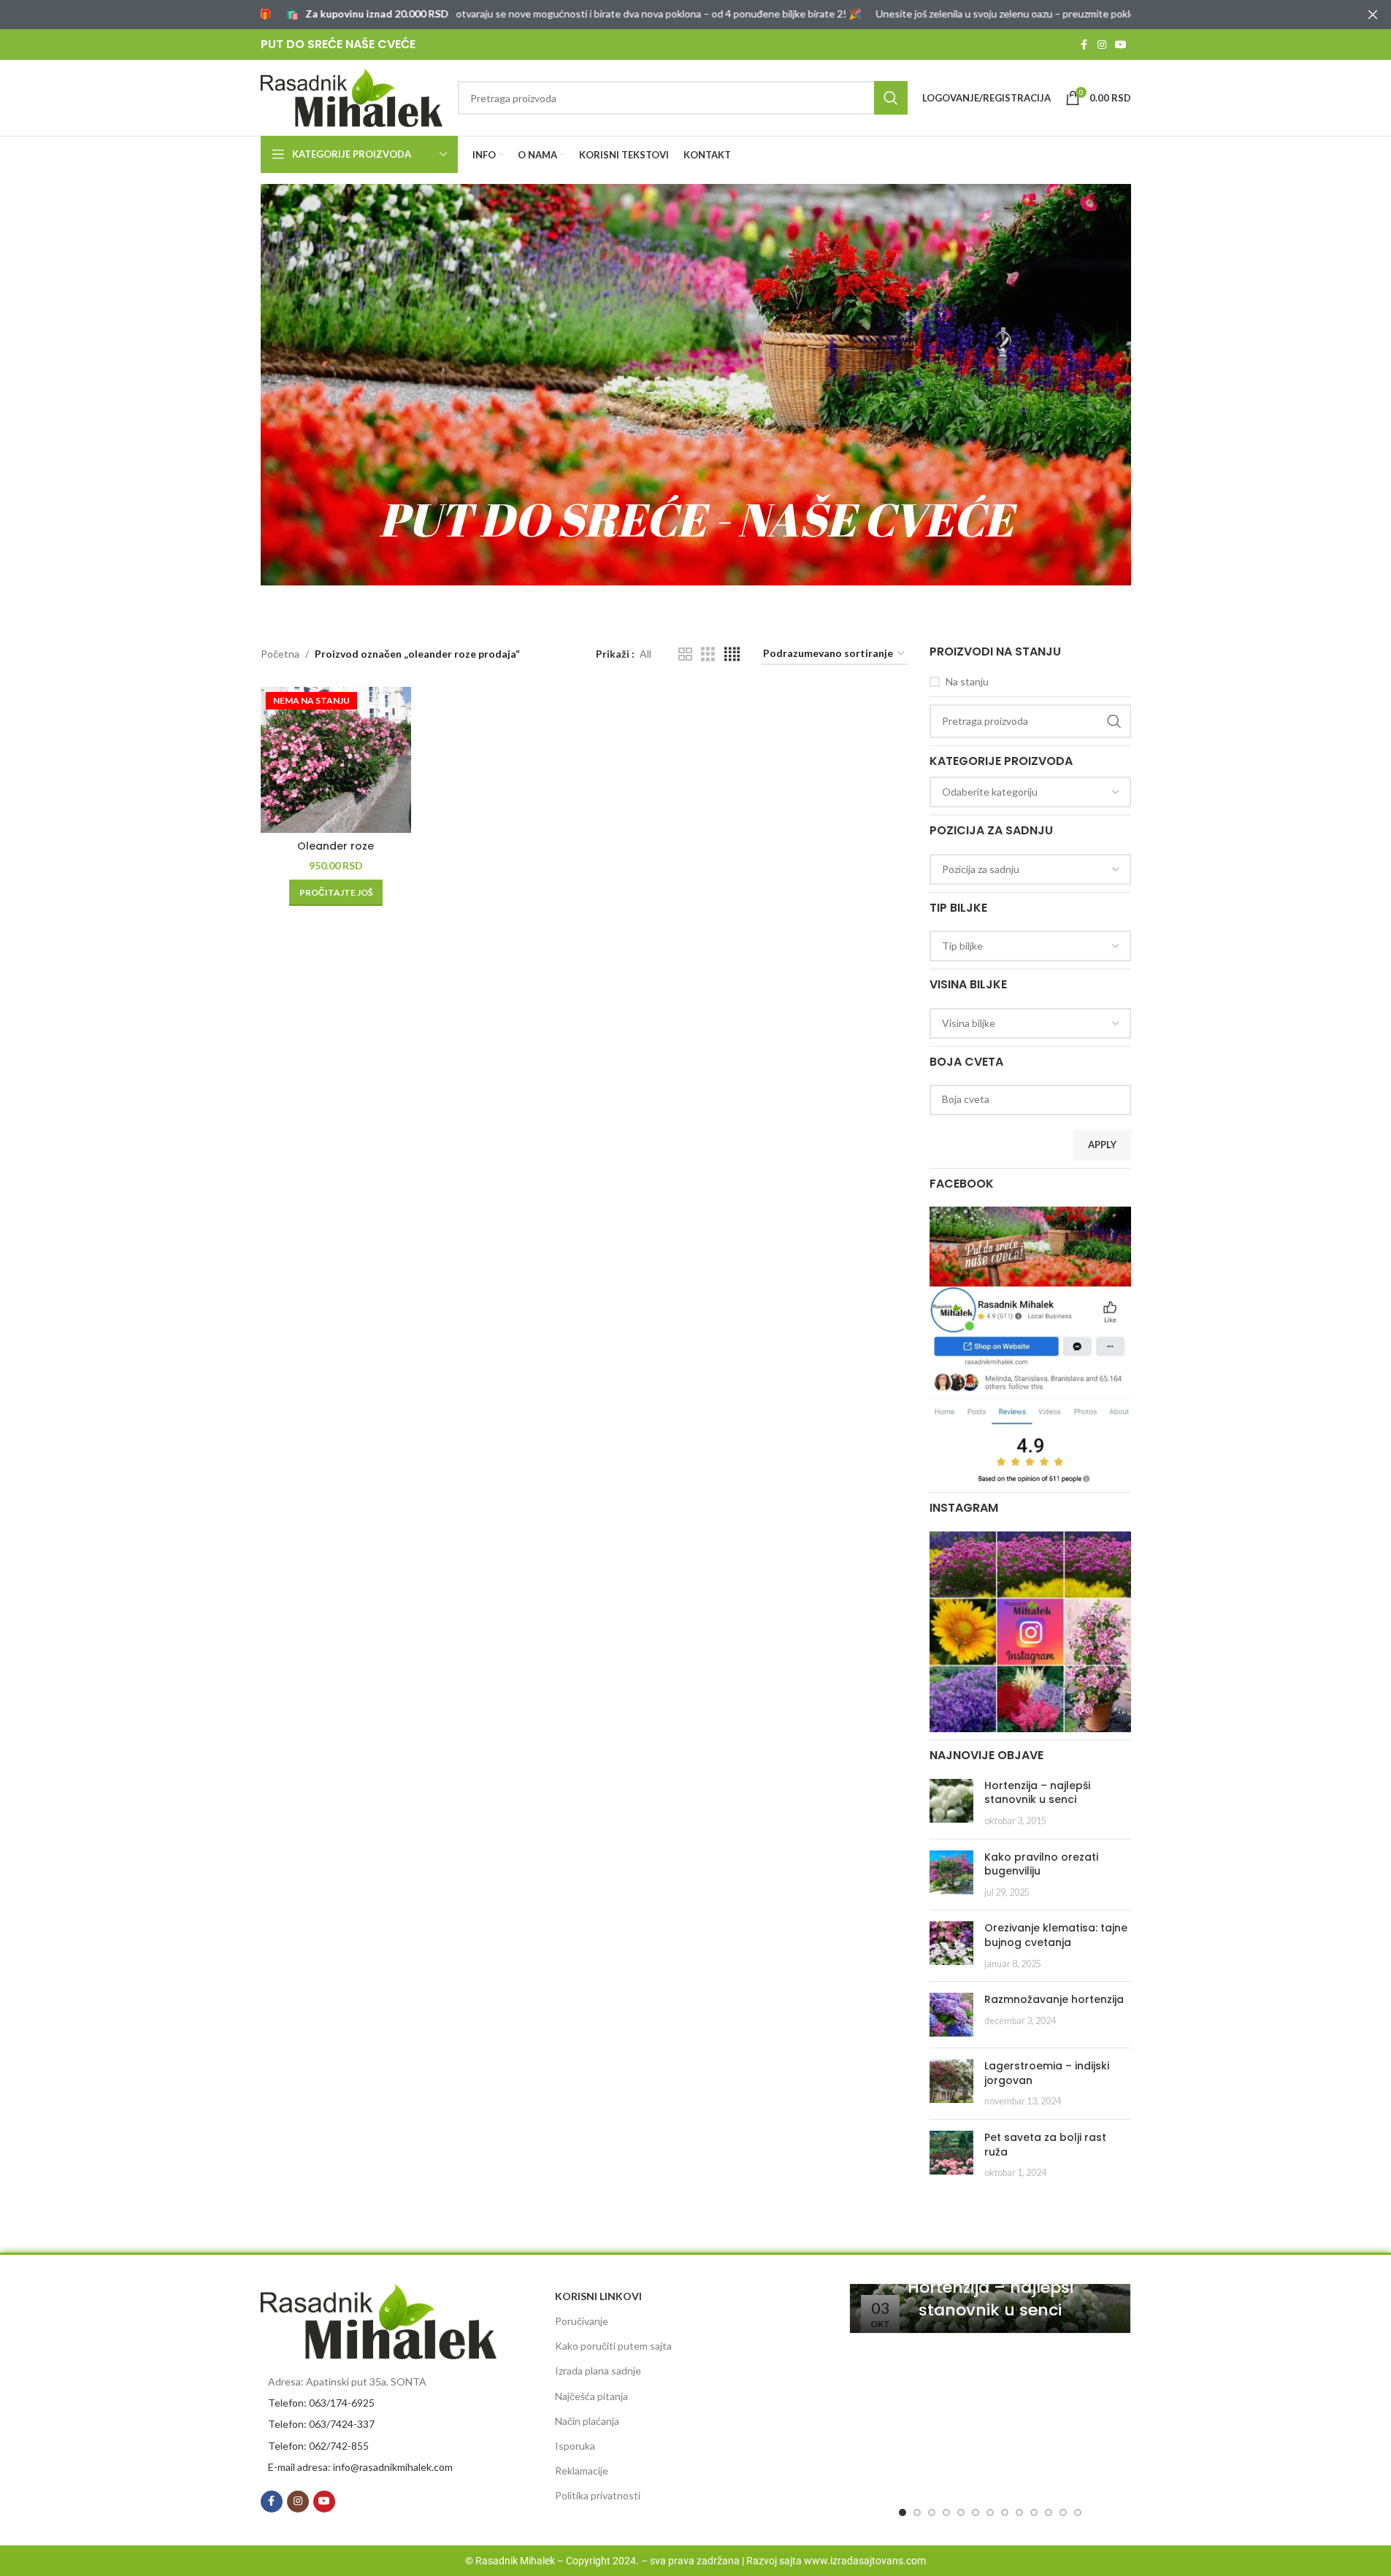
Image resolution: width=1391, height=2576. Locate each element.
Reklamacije (582, 2471)
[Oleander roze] (336, 760)
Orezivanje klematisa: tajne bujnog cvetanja (1056, 1935)
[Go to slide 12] (1063, 2512)
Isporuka (575, 2446)
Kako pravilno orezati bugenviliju (1041, 1864)
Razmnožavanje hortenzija (1054, 1999)
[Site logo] (352, 97)
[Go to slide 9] (1019, 2512)
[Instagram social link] (1102, 45)
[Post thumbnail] (951, 1803)
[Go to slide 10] (1034, 2512)
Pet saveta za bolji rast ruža (1045, 2145)
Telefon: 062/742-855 (318, 2446)
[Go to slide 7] (990, 2512)
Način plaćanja (587, 2421)
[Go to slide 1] (903, 2512)
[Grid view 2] (685, 654)
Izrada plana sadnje (598, 2371)
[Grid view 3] (708, 654)
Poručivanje (582, 2321)
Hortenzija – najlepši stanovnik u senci (1037, 1793)
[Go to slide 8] (1005, 2512)
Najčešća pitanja (591, 2396)
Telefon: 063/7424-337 (321, 2424)
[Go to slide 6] (976, 2512)
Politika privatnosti (598, 2495)
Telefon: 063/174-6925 (321, 2403)
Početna (280, 654)
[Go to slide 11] (1049, 2512)
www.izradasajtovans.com (865, 2561)
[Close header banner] (1373, 15)
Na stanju (967, 681)
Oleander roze (336, 846)
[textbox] (1030, 792)
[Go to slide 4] (946, 2512)
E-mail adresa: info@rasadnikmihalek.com (360, 2467)
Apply (1102, 1145)
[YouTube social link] (1121, 45)
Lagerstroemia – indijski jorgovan (1047, 2073)
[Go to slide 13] (1078, 2512)
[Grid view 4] (732, 654)
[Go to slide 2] (917, 2512)
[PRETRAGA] (891, 98)
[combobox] (1030, 792)
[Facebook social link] (1084, 45)
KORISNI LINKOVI (598, 2296)
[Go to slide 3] (932, 2512)
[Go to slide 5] (961, 2512)
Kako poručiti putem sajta (613, 2346)
